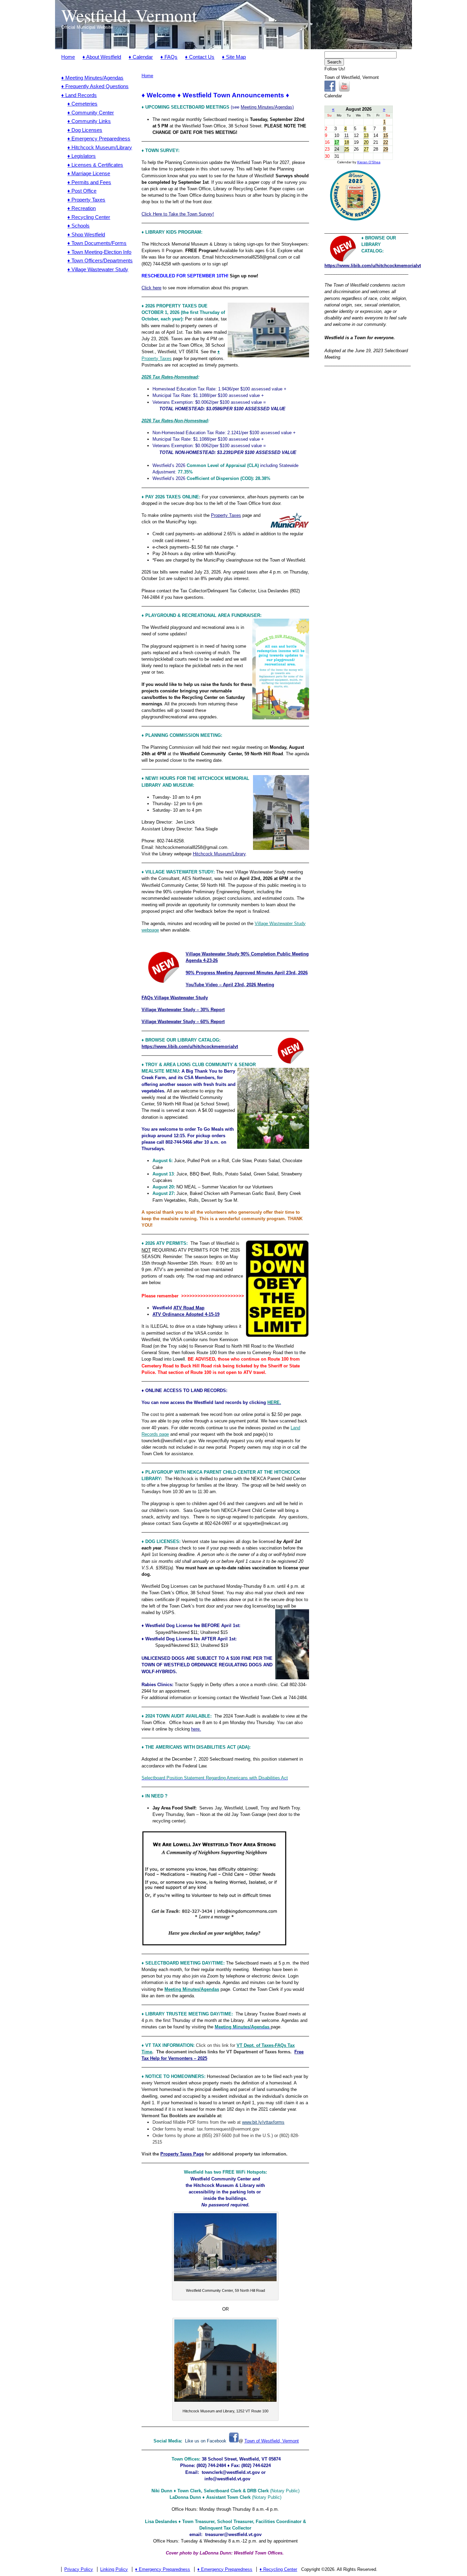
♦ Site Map (234, 57)
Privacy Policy (79, 2569)
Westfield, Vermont (129, 15)
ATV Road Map (189, 1308)
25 (347, 149)
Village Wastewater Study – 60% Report (183, 1022)
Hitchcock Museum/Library (219, 854)
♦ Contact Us (200, 57)
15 (386, 135)
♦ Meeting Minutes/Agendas (92, 78)
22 (386, 142)
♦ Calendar (141, 57)
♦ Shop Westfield (86, 235)
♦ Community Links (89, 121)
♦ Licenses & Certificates (95, 165)
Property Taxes (226, 515)
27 (366, 149)
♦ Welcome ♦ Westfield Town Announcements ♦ (215, 95)
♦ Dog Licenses (85, 130)
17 (337, 142)
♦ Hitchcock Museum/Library (100, 147)
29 (386, 149)
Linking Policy (114, 2569)
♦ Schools (78, 226)
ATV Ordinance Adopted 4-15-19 (186, 1314)
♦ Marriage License (89, 173)
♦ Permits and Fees (89, 182)
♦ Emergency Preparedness (99, 139)
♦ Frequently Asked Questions (95, 86)
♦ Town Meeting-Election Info (99, 252)
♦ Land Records (79, 95)
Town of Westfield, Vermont (272, 2441)
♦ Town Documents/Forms (97, 243)
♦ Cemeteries (82, 104)
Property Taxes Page (182, 2154)
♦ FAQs (169, 57)
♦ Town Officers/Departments (100, 260)
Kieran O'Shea (369, 162)
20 (366, 142)
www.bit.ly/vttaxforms (263, 2122)
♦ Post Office (82, 191)
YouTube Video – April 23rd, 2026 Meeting (230, 985)
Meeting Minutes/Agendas (192, 1989)
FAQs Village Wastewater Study (175, 998)
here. (196, 1729)
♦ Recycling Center (89, 217)
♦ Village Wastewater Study (98, 269)
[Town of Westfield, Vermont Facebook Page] (234, 2441)
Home (68, 57)
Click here (151, 288)
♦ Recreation (82, 208)
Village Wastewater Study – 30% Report (183, 1010)
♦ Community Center (91, 113)
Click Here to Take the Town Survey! (178, 214)
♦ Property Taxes (86, 200)
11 (346, 135)
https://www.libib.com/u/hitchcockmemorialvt (190, 1046)
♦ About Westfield (102, 57)
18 (347, 142)
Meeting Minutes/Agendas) (267, 107)
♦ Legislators (82, 156)
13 (366, 135)
